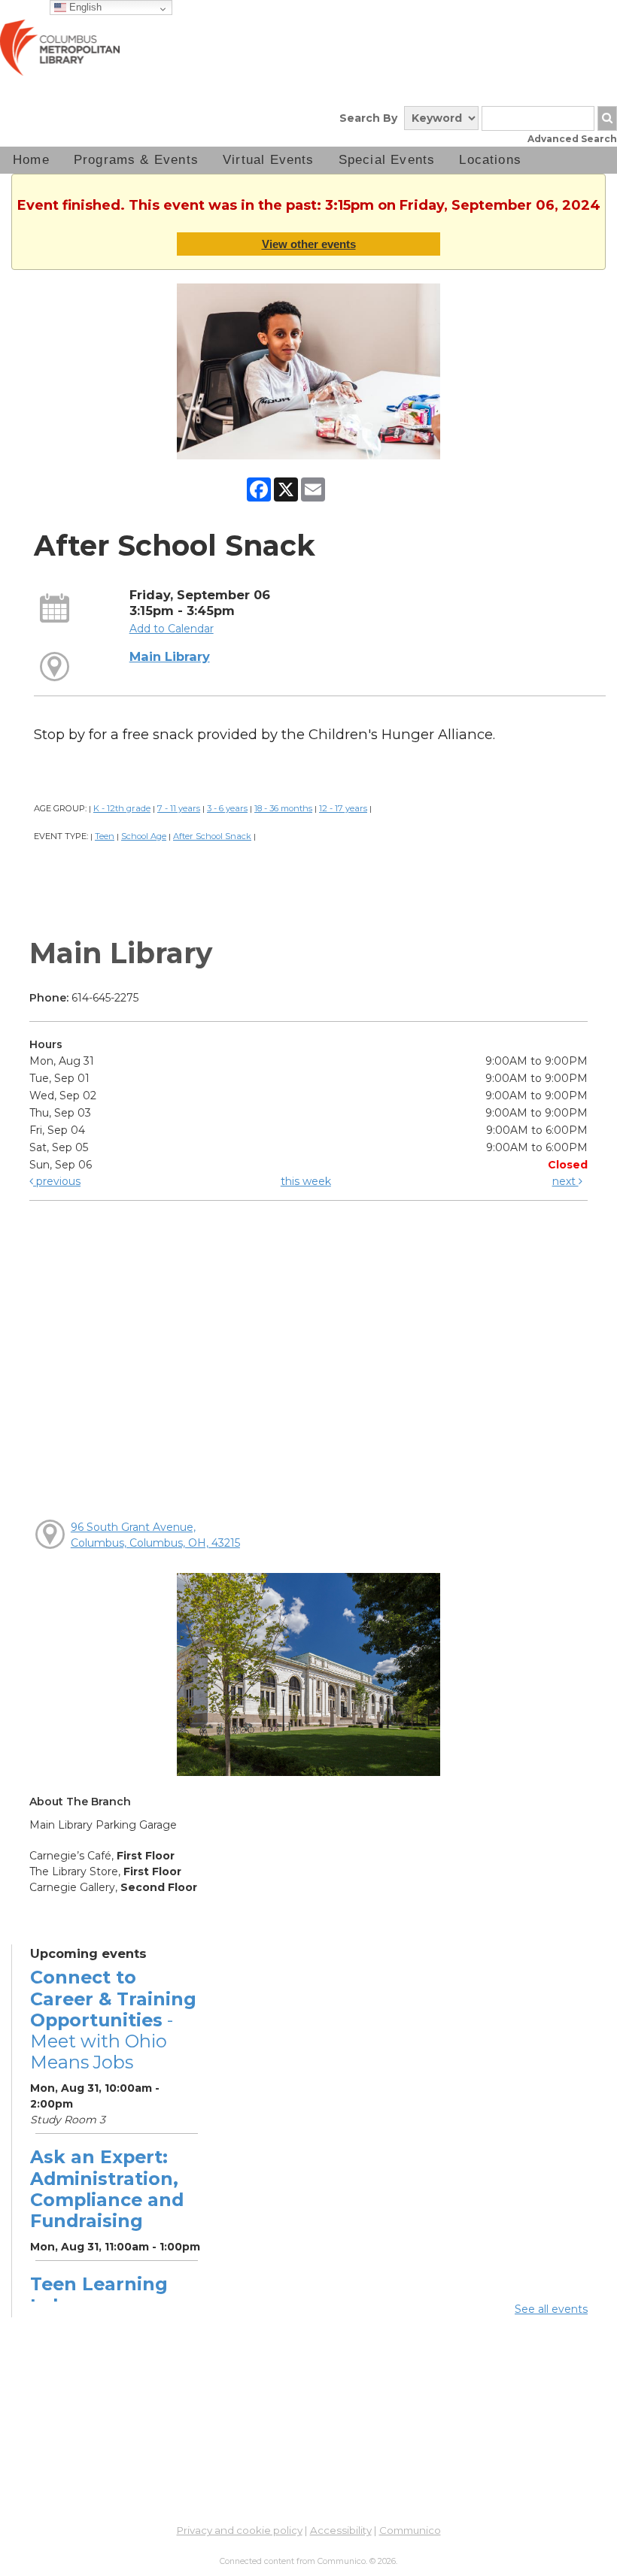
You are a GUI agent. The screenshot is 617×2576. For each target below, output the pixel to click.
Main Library (170, 656)
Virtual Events (269, 160)
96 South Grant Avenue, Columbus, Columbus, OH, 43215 (155, 1535)
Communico (410, 2530)
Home (31, 160)
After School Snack (212, 836)
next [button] (565, 1181)
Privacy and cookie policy (240, 2530)
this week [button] (306, 1181)
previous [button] (57, 1181)
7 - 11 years (179, 808)
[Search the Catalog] (607, 118)
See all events (551, 2309)
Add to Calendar (172, 629)
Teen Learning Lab (99, 2294)
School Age (144, 836)
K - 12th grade (122, 808)
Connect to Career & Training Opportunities (113, 2020)
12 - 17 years (343, 808)
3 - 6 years (227, 808)
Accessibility (341, 2530)
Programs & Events (136, 160)
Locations (490, 160)
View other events (309, 244)
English (84, 7)
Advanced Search (572, 139)
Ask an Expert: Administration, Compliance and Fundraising (107, 2189)
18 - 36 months (283, 808)
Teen (105, 836)
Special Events (387, 160)
